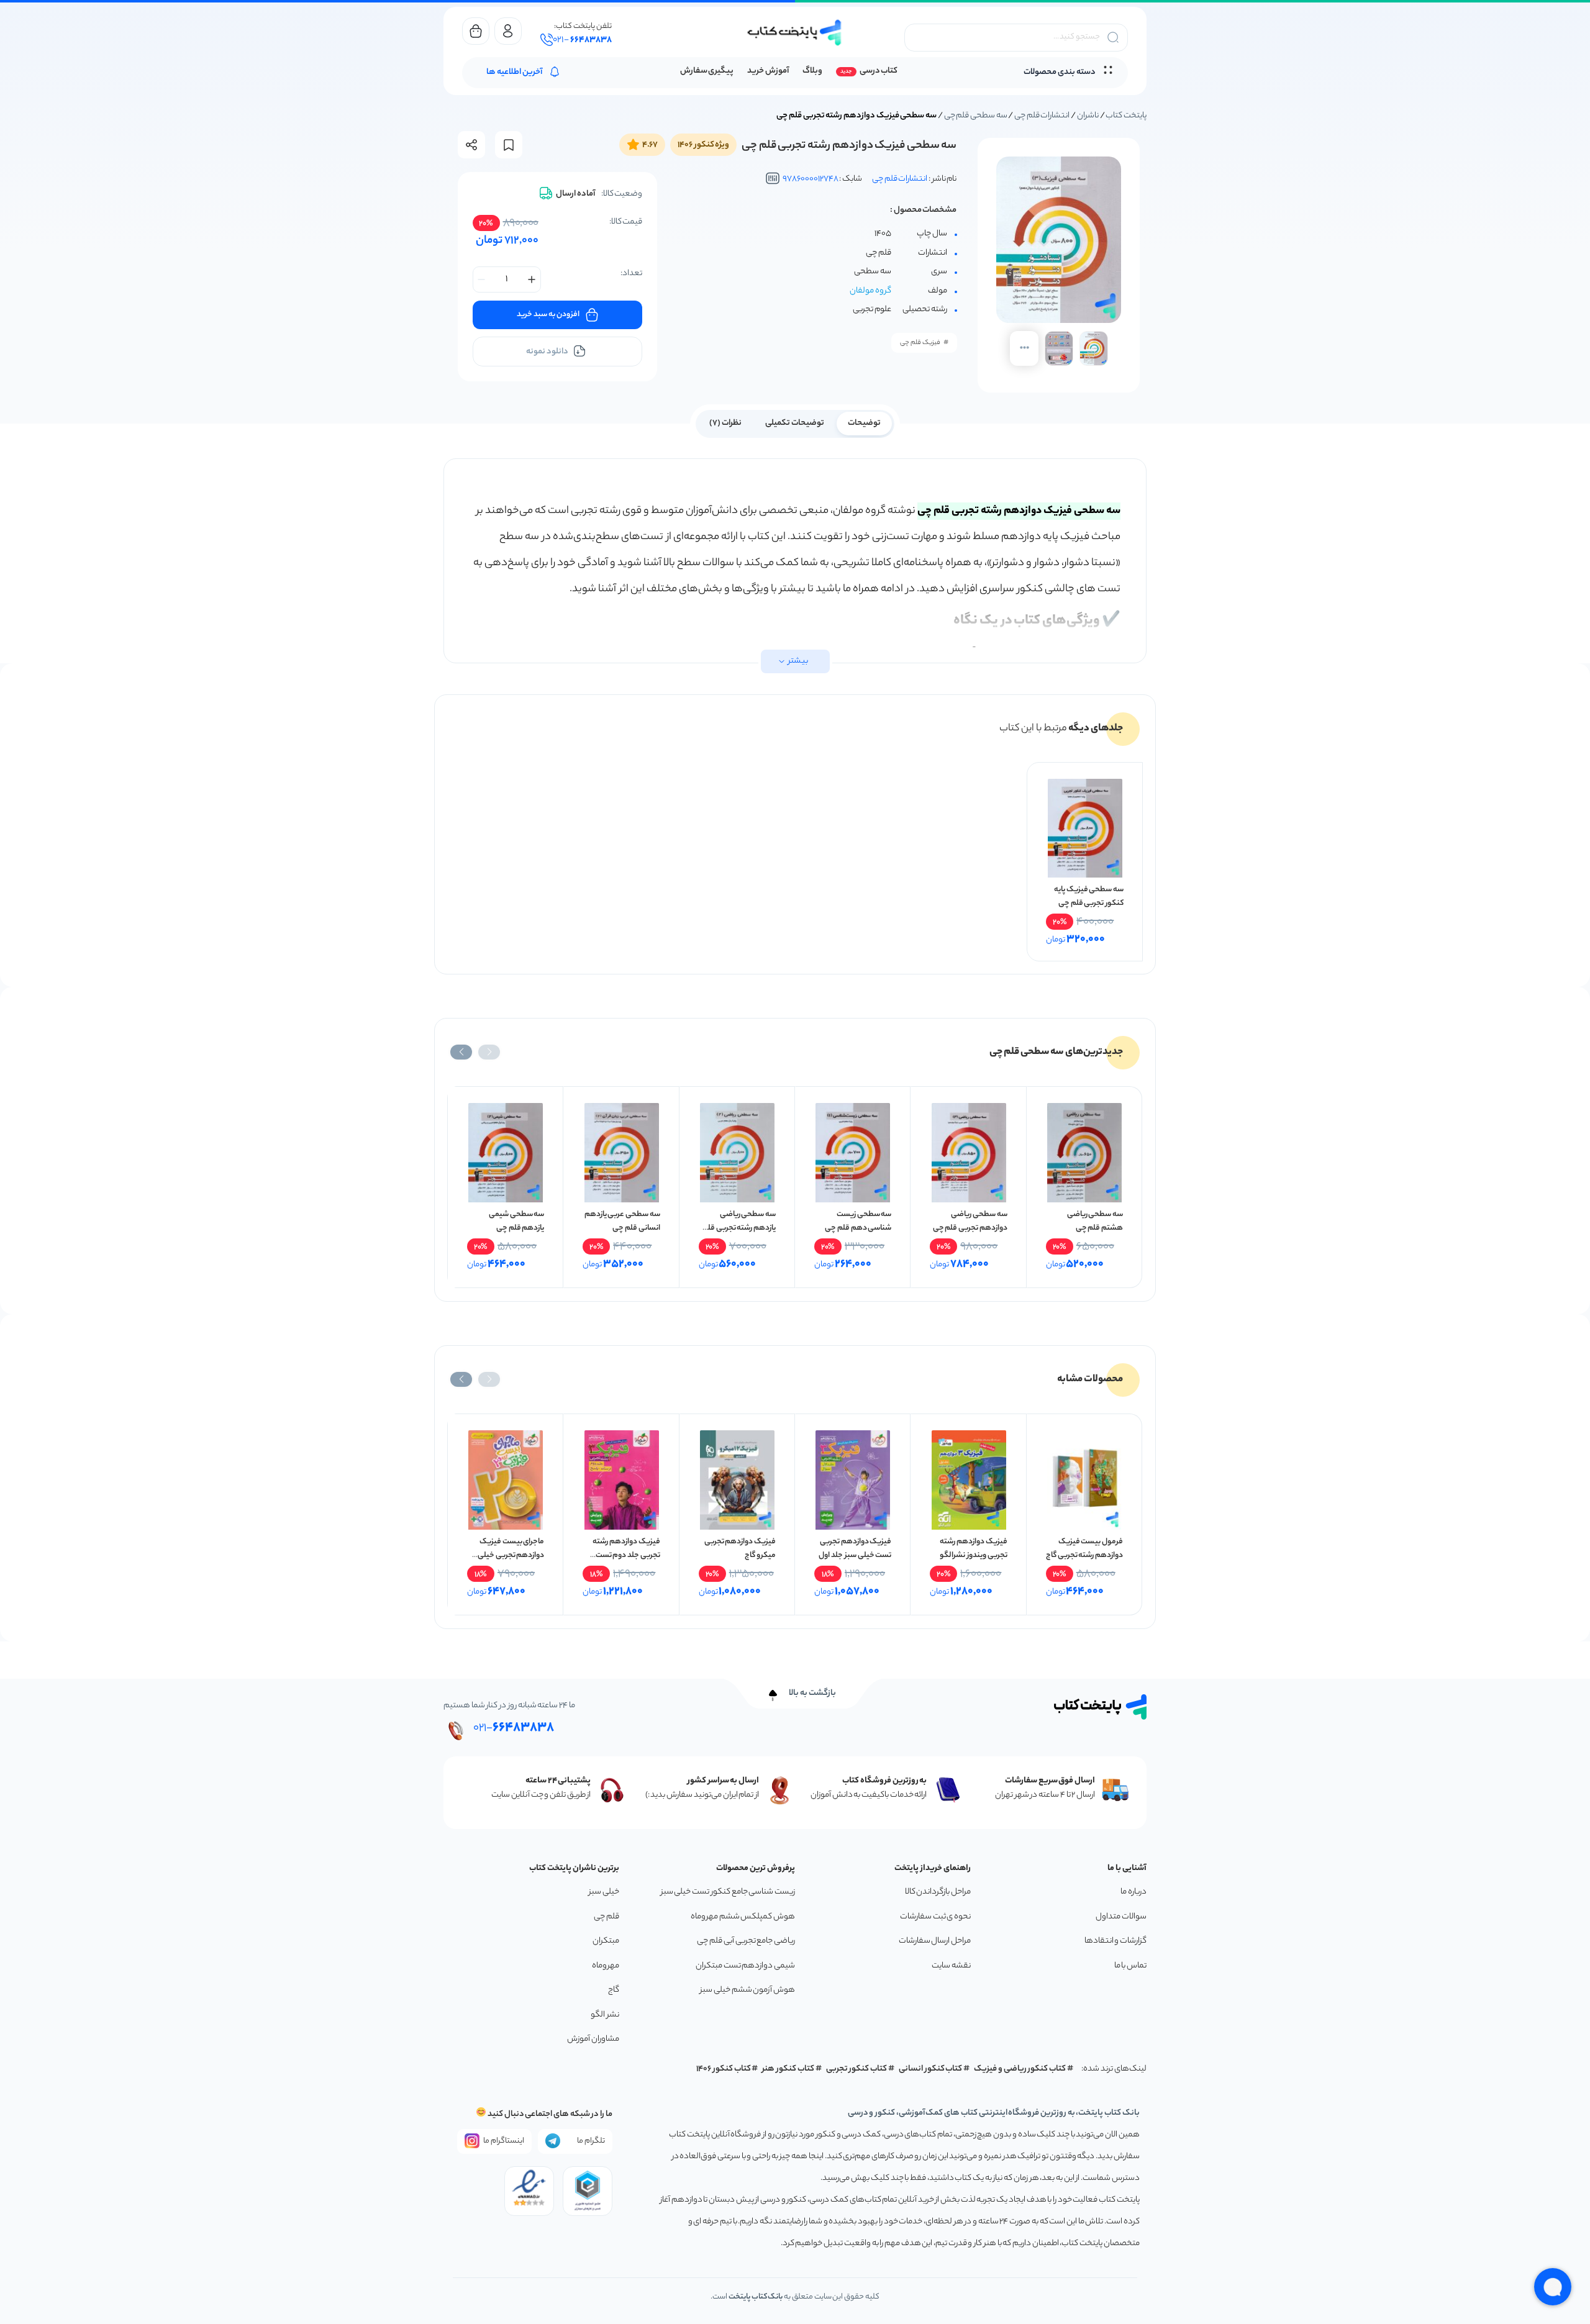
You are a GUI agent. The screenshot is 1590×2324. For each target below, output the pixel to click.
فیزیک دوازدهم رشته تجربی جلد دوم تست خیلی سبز (626, 1555)
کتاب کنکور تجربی (857, 2069)
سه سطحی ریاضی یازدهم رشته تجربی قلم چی (739, 1228)
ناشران (1088, 116)
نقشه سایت (951, 1966)
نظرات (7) (725, 423)
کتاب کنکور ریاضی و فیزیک (1020, 2069)
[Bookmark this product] (509, 145)
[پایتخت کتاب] (795, 33)
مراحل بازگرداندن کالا (938, 1892)
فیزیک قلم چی (920, 343)
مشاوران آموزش (593, 2039)
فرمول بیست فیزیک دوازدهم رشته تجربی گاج (1084, 1549)
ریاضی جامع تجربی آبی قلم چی (746, 1941)
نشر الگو (605, 2015)
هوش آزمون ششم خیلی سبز (747, 1990)
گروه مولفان (870, 291)
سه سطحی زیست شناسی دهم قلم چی (858, 1221)
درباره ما (1133, 1892)
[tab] (864, 422)
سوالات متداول (1121, 1917)
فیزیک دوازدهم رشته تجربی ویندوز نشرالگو (973, 1549)
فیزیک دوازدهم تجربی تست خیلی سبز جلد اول (855, 1549)
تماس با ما (1130, 1966)
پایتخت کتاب (1126, 116)
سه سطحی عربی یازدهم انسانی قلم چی (622, 1221)
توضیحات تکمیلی (795, 423)
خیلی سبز (604, 1892)
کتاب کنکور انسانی (931, 2069)
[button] (489, 1052)
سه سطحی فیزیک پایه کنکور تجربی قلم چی (1089, 896)
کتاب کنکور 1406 (724, 2069)
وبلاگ (812, 71)
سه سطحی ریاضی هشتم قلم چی (1095, 1221)
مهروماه (606, 1966)
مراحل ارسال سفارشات (935, 1941)
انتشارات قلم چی (1042, 116)
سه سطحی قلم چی (976, 116)
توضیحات (864, 423)
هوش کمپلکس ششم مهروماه (743, 1917)
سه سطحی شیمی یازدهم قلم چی (516, 1221)
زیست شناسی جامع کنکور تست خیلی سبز (728, 1892)
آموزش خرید (768, 71)
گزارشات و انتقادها (1115, 1941)
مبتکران (606, 1941)
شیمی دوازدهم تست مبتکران (745, 1966)
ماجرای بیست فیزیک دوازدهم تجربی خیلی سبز (511, 1555)
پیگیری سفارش (707, 71)
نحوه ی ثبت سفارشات (935, 1917)
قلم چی (606, 1917)
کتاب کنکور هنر (788, 2069)
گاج (614, 1990)
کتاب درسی (879, 71)
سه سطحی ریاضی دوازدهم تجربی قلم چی (970, 1221)
